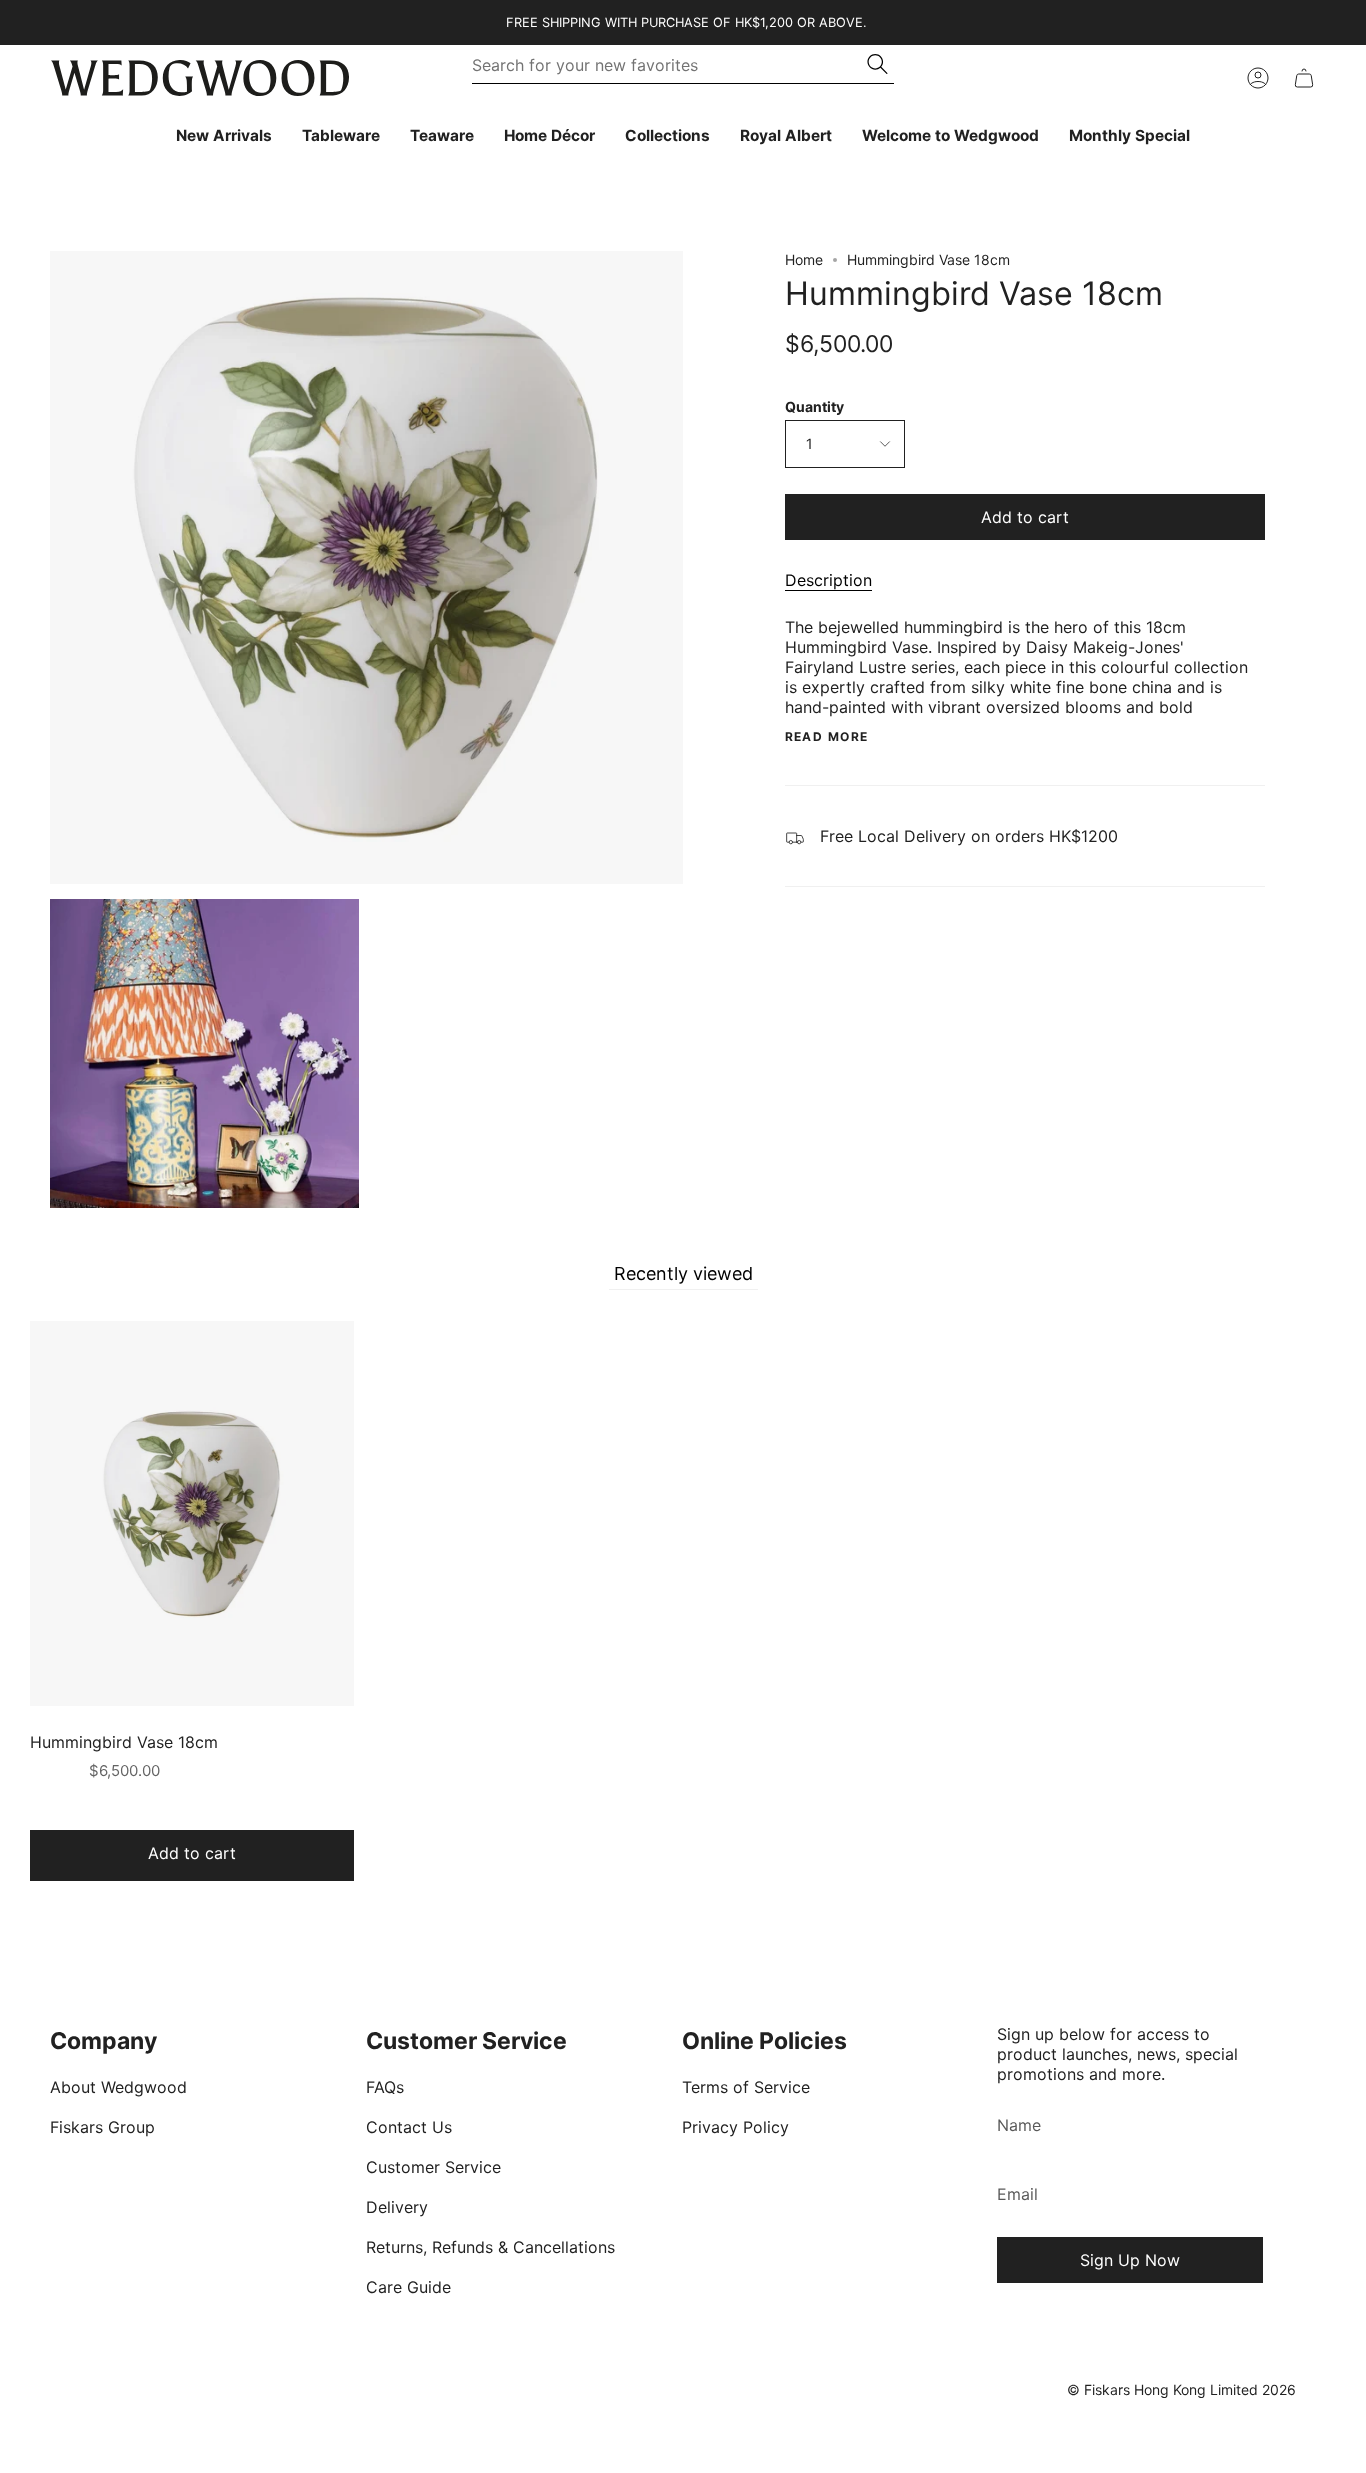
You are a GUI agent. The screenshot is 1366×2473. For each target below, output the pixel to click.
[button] (341, 136)
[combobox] (670, 65)
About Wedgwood (118, 2087)
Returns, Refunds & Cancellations (490, 2247)
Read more (827, 737)
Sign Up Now (1130, 2260)
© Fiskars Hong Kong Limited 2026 (1181, 2389)
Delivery (397, 2207)
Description (828, 580)
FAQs (385, 2087)
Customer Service (433, 2167)
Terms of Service (746, 2087)
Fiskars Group (102, 2127)
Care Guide (408, 2287)
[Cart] (1304, 78)
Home (804, 259)
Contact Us (409, 2127)
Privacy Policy (735, 2127)
